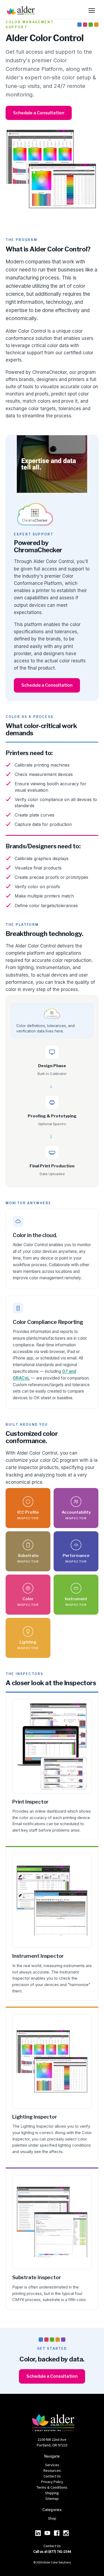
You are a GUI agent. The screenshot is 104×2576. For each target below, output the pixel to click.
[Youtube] (47, 2533)
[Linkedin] (38, 2533)
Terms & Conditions (52, 2487)
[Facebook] (57, 2533)
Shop (52, 2518)
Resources (52, 2470)
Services (52, 2465)
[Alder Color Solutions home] (21, 10)
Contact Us (52, 2476)
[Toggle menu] (92, 10)
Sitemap (52, 2499)
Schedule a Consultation (39, 113)
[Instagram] (66, 2533)
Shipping (52, 2493)
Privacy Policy (52, 2482)
